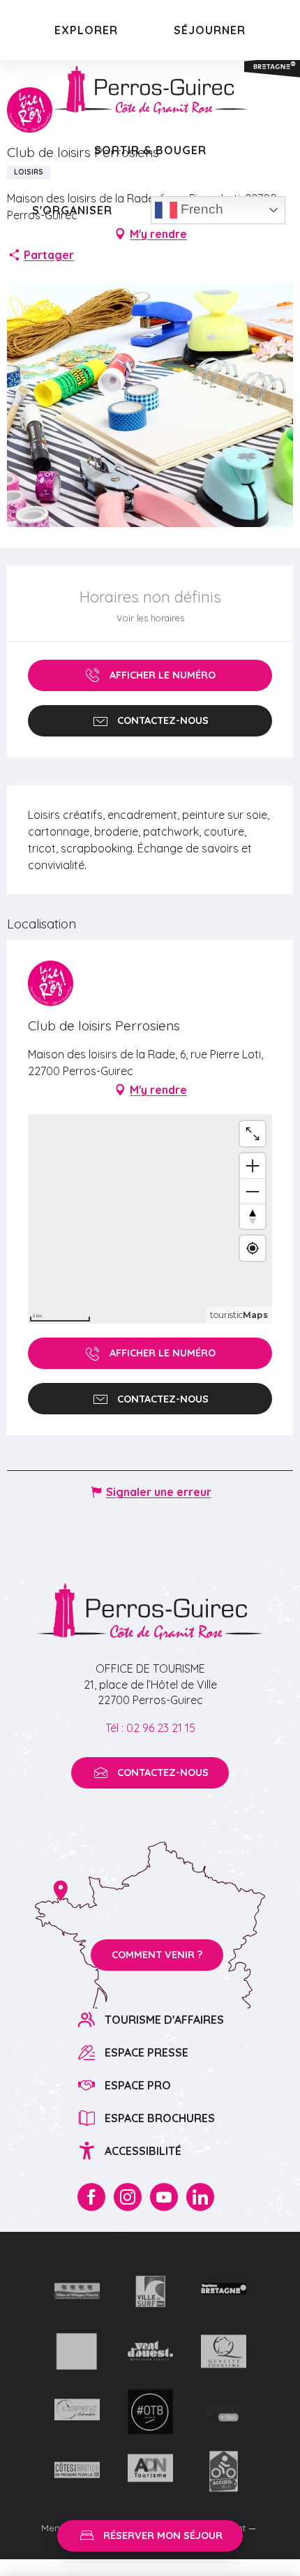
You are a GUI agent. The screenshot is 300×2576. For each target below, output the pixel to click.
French (200, 209)
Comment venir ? (157, 1955)
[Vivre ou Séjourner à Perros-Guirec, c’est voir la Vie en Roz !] (150, 90)
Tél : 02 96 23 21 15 (150, 1728)
